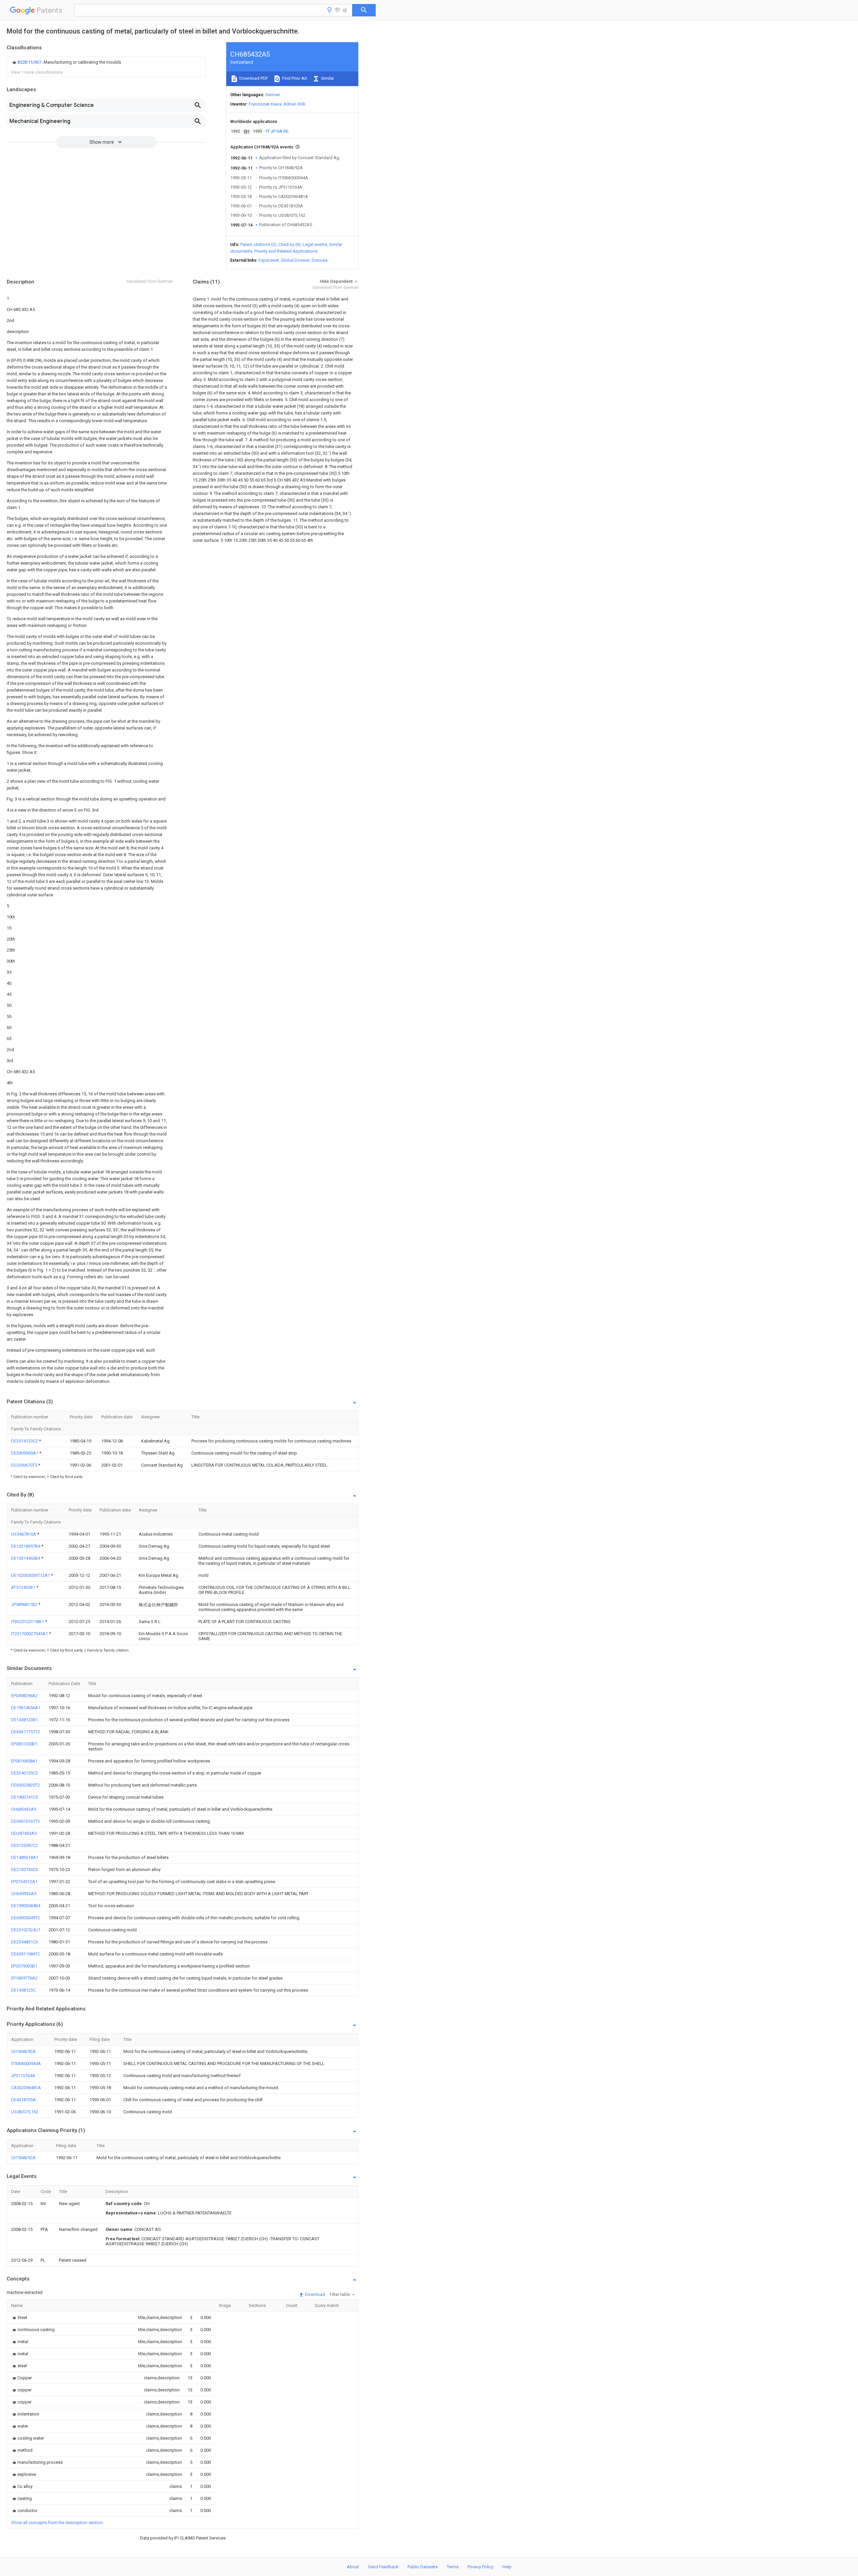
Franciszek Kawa (265, 104)
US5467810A (24, 1534)
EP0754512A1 (24, 1882)
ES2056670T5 (25, 1465)
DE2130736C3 (24, 1870)
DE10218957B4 (26, 1546)
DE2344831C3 (24, 1942)
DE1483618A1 (25, 1857)
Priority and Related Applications (286, 251)
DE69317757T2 (25, 1732)
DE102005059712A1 (31, 1575)
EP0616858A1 (24, 1761)
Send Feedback (383, 2567)
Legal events (315, 244)
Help (507, 2567)
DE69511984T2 (25, 1954)
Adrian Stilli (294, 104)
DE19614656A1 (26, 1708)
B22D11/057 (30, 62)
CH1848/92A (23, 2051)
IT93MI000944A (26, 2064)
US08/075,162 (25, 2112)
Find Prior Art (294, 78)
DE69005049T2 (25, 1918)
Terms (453, 2567)
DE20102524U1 (26, 1930)
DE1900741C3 (24, 1797)
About (353, 2567)
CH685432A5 (24, 1809)
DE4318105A (23, 2100)
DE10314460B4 (26, 1558)
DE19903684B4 (26, 1906)
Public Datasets (423, 2567)
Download (315, 2294)
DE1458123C (23, 1990)
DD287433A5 (24, 1833)
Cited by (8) (290, 244)
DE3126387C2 (24, 1845)
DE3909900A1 (25, 1453)
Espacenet (269, 260)
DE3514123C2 (25, 1441)
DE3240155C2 (24, 1773)
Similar (327, 78)
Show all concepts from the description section (57, 2523)
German (273, 95)
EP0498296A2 (24, 1696)
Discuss (320, 260)
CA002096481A (26, 2088)
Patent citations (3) (258, 244)
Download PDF (253, 78)
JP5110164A (23, 2076)
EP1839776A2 (24, 1978)
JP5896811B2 (25, 1604)
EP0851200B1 (24, 1744)
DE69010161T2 (25, 1821)
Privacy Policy (480, 2567)
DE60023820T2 (25, 1785)
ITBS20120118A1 (28, 1622)
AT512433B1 (24, 1587)
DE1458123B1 (24, 1720)
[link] (66, 62)
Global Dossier (295, 260)
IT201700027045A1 (30, 1634)
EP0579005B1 (24, 1966)
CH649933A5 (24, 1894)
